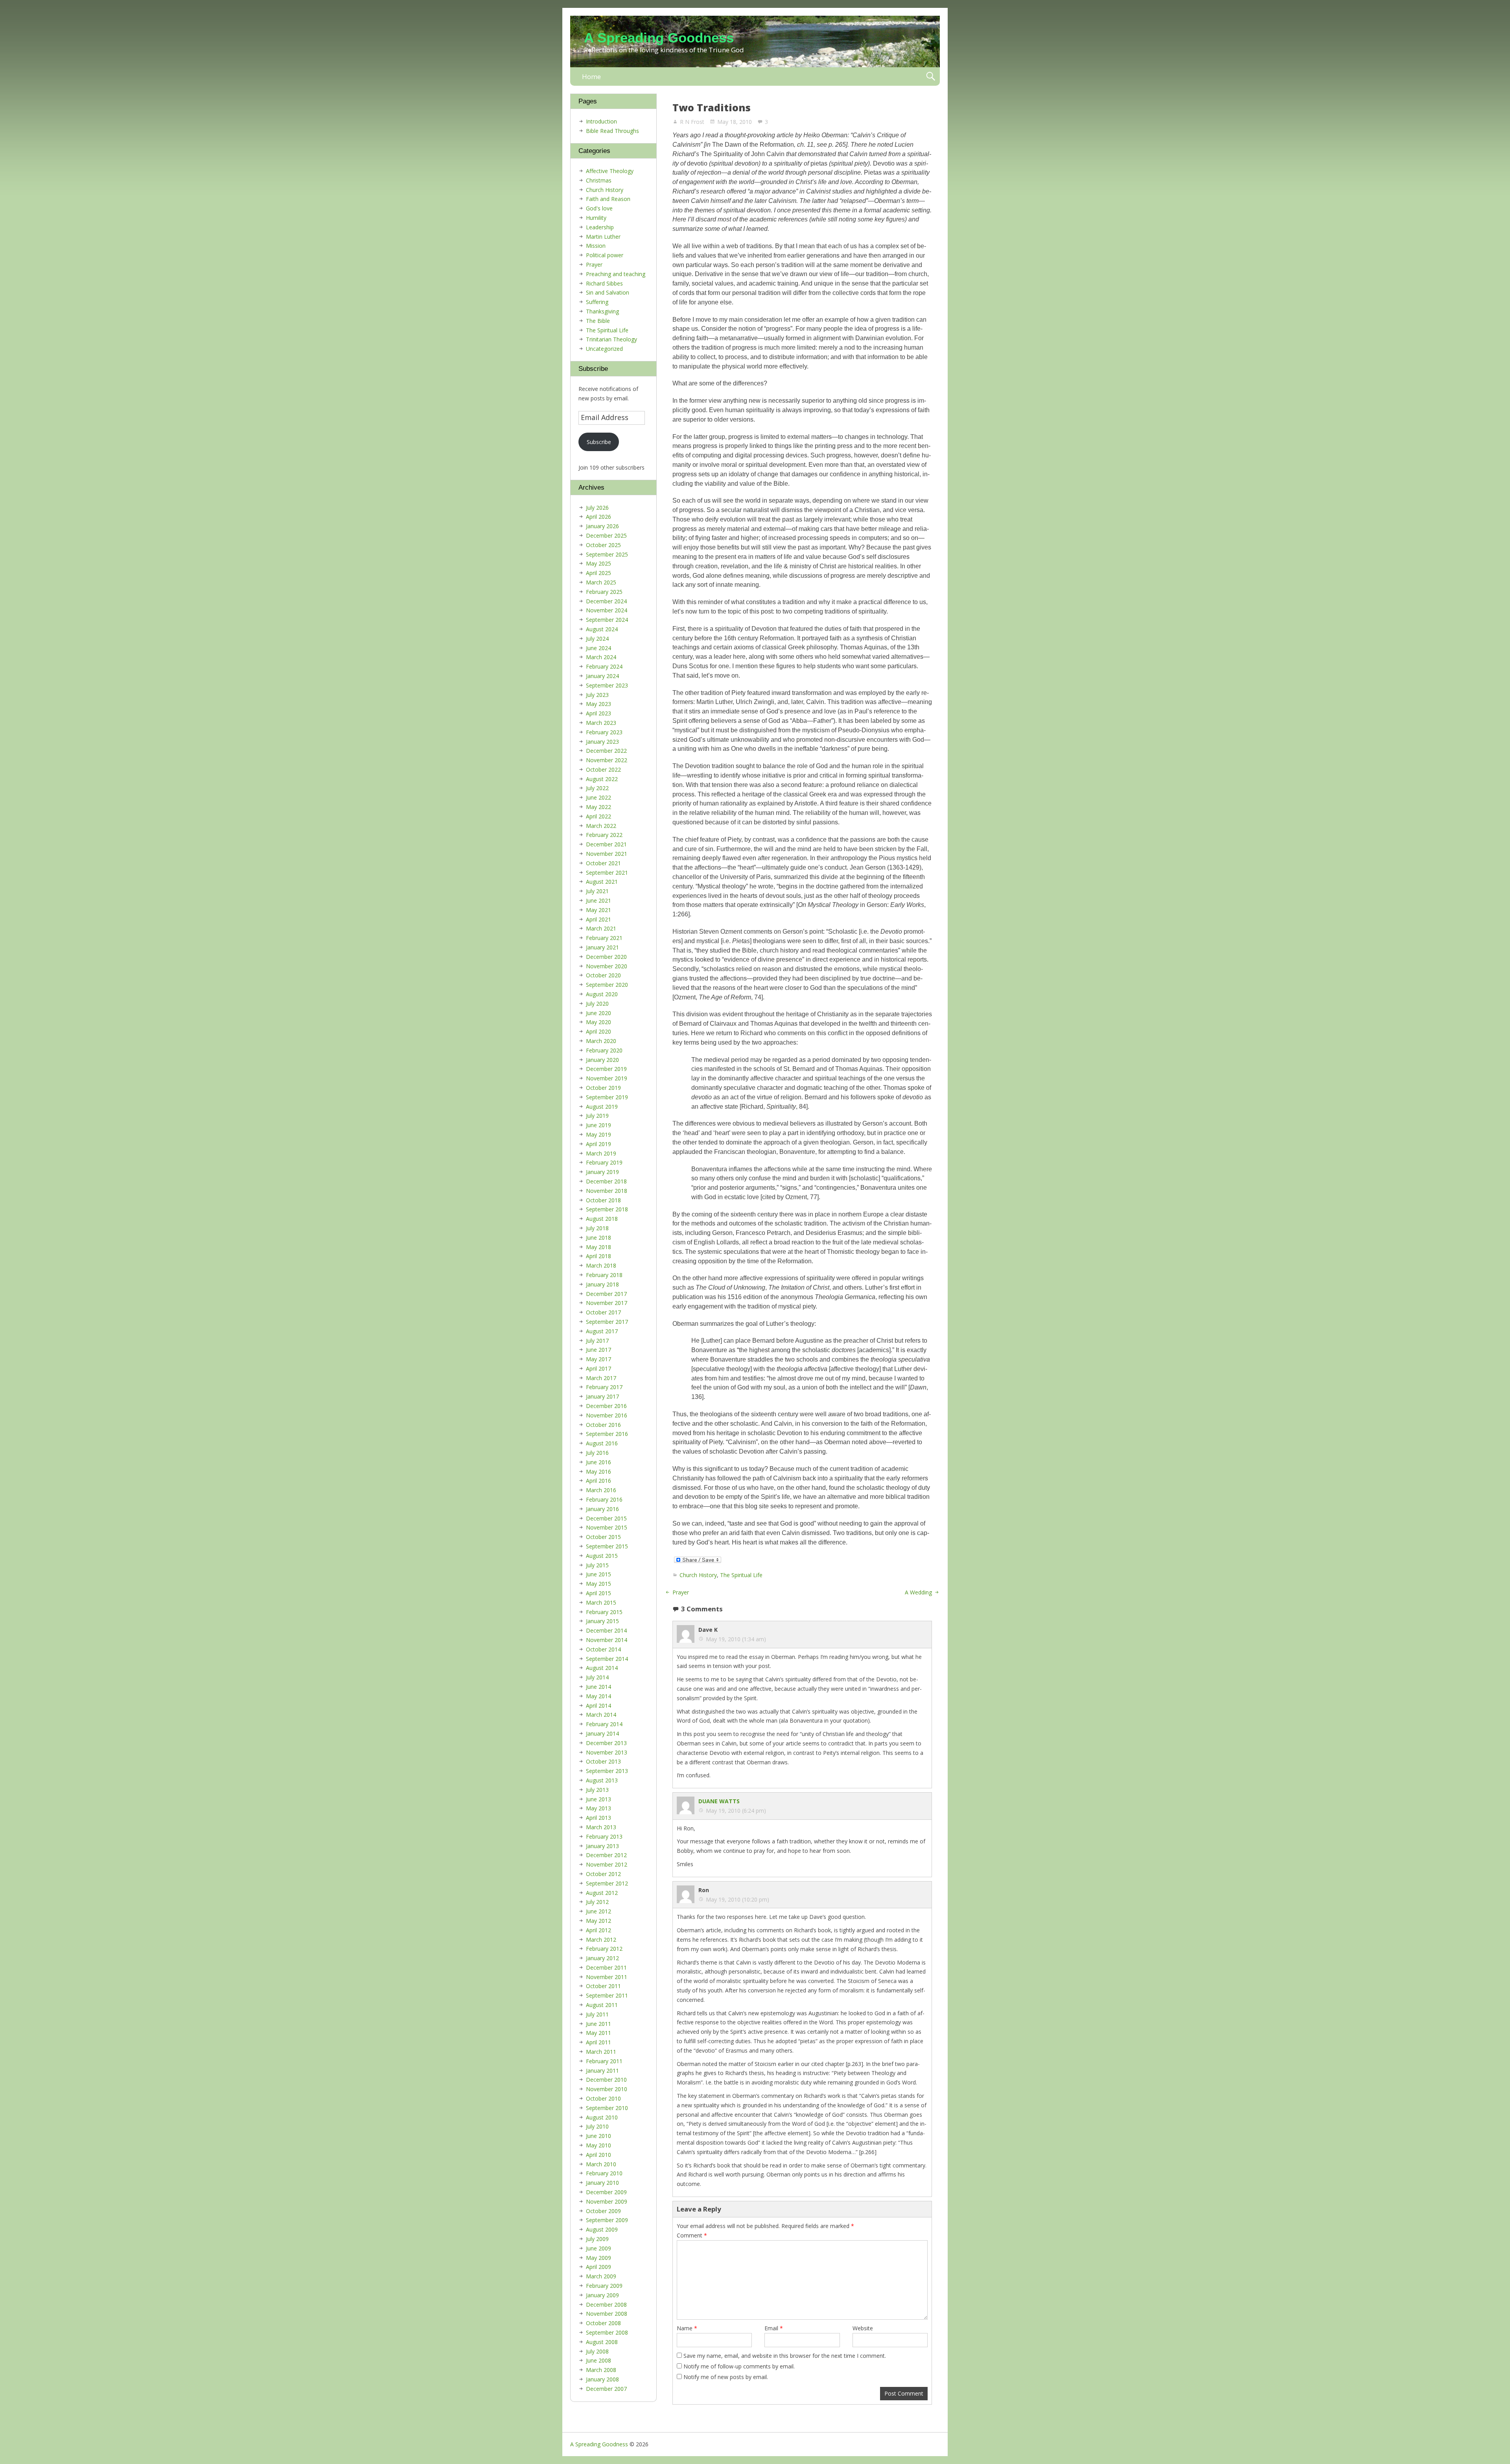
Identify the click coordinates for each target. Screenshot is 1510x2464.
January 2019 (602, 1172)
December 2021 (606, 844)
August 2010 (602, 2117)
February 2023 (604, 732)
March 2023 (601, 723)
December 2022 (606, 751)
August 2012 (602, 1893)
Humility (596, 218)
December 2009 (606, 2192)
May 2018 (598, 1247)
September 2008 (607, 2332)
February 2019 (604, 1162)
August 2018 (602, 1219)
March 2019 (601, 1153)
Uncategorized (604, 349)
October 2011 (603, 1986)
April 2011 (598, 2042)
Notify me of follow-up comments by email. (739, 2366)
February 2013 (604, 1836)
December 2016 (606, 1406)
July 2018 (597, 1228)
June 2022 (598, 797)
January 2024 (602, 676)
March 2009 (601, 2276)
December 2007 (606, 2389)
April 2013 (598, 1818)
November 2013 (607, 1752)
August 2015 (602, 1556)
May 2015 (598, 1584)
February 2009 (604, 2286)
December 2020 (606, 957)
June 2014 (598, 1687)
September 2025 (607, 554)
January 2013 (602, 1846)
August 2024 (602, 629)
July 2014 (597, 1677)
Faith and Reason (608, 199)
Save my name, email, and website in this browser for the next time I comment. (785, 2356)
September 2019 (607, 1097)
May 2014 (598, 1696)
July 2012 (597, 1902)
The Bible (598, 321)
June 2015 (598, 1574)
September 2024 (607, 620)
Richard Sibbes (604, 283)
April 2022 (598, 816)
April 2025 (598, 573)
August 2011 (602, 2005)
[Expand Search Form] (931, 76)
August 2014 (602, 1668)
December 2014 (606, 1630)
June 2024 (598, 648)
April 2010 (598, 2155)
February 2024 (604, 666)
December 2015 (606, 1518)
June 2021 (598, 900)
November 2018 (607, 1191)
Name (687, 2328)
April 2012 (598, 1930)
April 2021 (598, 919)
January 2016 (602, 1509)
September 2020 (607, 985)
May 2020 (598, 1022)
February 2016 (604, 1499)
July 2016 (597, 1453)
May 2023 (598, 704)
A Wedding (918, 1592)
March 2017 (601, 1378)
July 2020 (597, 1003)
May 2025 (598, 563)
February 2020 (604, 1050)
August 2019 (602, 1107)
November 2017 (607, 1303)
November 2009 (607, 2201)
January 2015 (602, 1621)
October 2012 (603, 1874)
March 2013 (601, 1827)
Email (774, 2328)
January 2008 (602, 2379)
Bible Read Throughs (612, 131)
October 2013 (603, 1761)
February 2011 (604, 2061)
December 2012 (606, 1855)
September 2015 (607, 1546)
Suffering (597, 302)
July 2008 (597, 2351)
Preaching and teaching (616, 274)
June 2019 (598, 1125)
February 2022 (604, 835)
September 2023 (607, 685)
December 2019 (606, 1069)
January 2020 (602, 1060)
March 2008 (601, 2370)
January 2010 (602, 2183)
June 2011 (598, 2024)
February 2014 (604, 1724)
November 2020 (607, 966)
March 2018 (601, 1265)
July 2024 (597, 639)
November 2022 (607, 760)
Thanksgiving (602, 311)
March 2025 (601, 582)
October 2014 (603, 1649)
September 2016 (607, 1434)
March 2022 (601, 826)
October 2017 (603, 1312)
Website (863, 2328)
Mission (596, 246)
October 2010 (603, 2098)
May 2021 (598, 910)
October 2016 (603, 1425)
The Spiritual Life (741, 1575)
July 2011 (597, 2014)
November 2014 (607, 1640)
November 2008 (607, 2314)
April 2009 (598, 2267)
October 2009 (603, 2211)
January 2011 (602, 2071)
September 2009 (607, 2220)
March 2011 (601, 2052)
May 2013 (598, 1808)
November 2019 (607, 1078)
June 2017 (598, 1350)
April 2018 (598, 1256)
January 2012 (602, 1958)
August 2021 (602, 882)
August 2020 (602, 994)
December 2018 (606, 1181)
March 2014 (601, 1715)
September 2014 (607, 1659)
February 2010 (604, 2173)
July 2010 (597, 2126)
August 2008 (602, 2342)
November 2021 (607, 854)
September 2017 (607, 1322)
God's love (599, 208)
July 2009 (597, 2239)
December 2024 (606, 601)
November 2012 (607, 1864)
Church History (698, 1575)
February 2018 (604, 1275)
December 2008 (606, 2305)
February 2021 (604, 938)
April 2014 (598, 1706)
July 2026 (597, 508)
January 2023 (602, 742)
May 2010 (598, 2145)
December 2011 (606, 1967)
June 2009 (598, 2248)
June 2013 (598, 1799)
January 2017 (602, 1396)
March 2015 (601, 1602)
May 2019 (598, 1134)
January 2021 (602, 947)
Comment (692, 2235)
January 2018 (602, 1284)
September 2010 (607, 2108)
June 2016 (598, 1462)
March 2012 (601, 1940)
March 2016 (601, 1490)
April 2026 (598, 517)
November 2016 (607, 1415)
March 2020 (601, 1041)
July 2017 (597, 1341)
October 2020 (603, 975)
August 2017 (602, 1331)
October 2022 (603, 769)
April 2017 (598, 1368)
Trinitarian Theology (611, 339)
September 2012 (607, 1883)
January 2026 (602, 526)
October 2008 (603, 2323)
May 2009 (598, 2258)
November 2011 (607, 1977)
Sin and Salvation (608, 292)
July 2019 (597, 1116)
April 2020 (598, 1031)
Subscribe (599, 442)
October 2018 (603, 1200)
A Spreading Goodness (659, 38)
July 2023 (597, 695)
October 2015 (603, 1537)
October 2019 (603, 1088)
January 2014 (602, 1733)
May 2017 (598, 1359)
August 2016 (602, 1443)
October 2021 (603, 863)
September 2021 (607, 873)
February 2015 (604, 1612)
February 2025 (604, 592)
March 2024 (601, 657)
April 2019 (598, 1144)
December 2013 (606, 1743)
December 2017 (606, 1294)
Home (591, 76)
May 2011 (598, 2033)
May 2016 (598, 1472)
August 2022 (602, 779)
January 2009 (602, 2295)
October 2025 (603, 545)
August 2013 (602, 1780)
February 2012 (604, 1949)
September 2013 (607, 1771)
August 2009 (602, 2229)
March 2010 (601, 2164)
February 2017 (604, 1387)
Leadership (600, 227)
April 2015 (598, 1593)
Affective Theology (610, 171)
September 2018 (607, 1209)
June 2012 (598, 1911)
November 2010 (607, 2089)
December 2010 (606, 2080)
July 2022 (597, 788)
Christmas (599, 180)
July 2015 (597, 1565)
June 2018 (598, 1238)
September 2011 (607, 1995)
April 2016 (598, 1481)
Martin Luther (603, 237)
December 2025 (606, 535)
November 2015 (607, 1527)
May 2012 (598, 1921)
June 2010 (598, 2136)
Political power (605, 255)
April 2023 (598, 713)
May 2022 (598, 807)
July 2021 (597, 891)
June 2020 (598, 1013)
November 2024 (607, 610)
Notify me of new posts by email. (726, 2377)
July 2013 (597, 1790)
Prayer (681, 1592)
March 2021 (601, 928)
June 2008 (598, 2360)
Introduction (601, 121)
